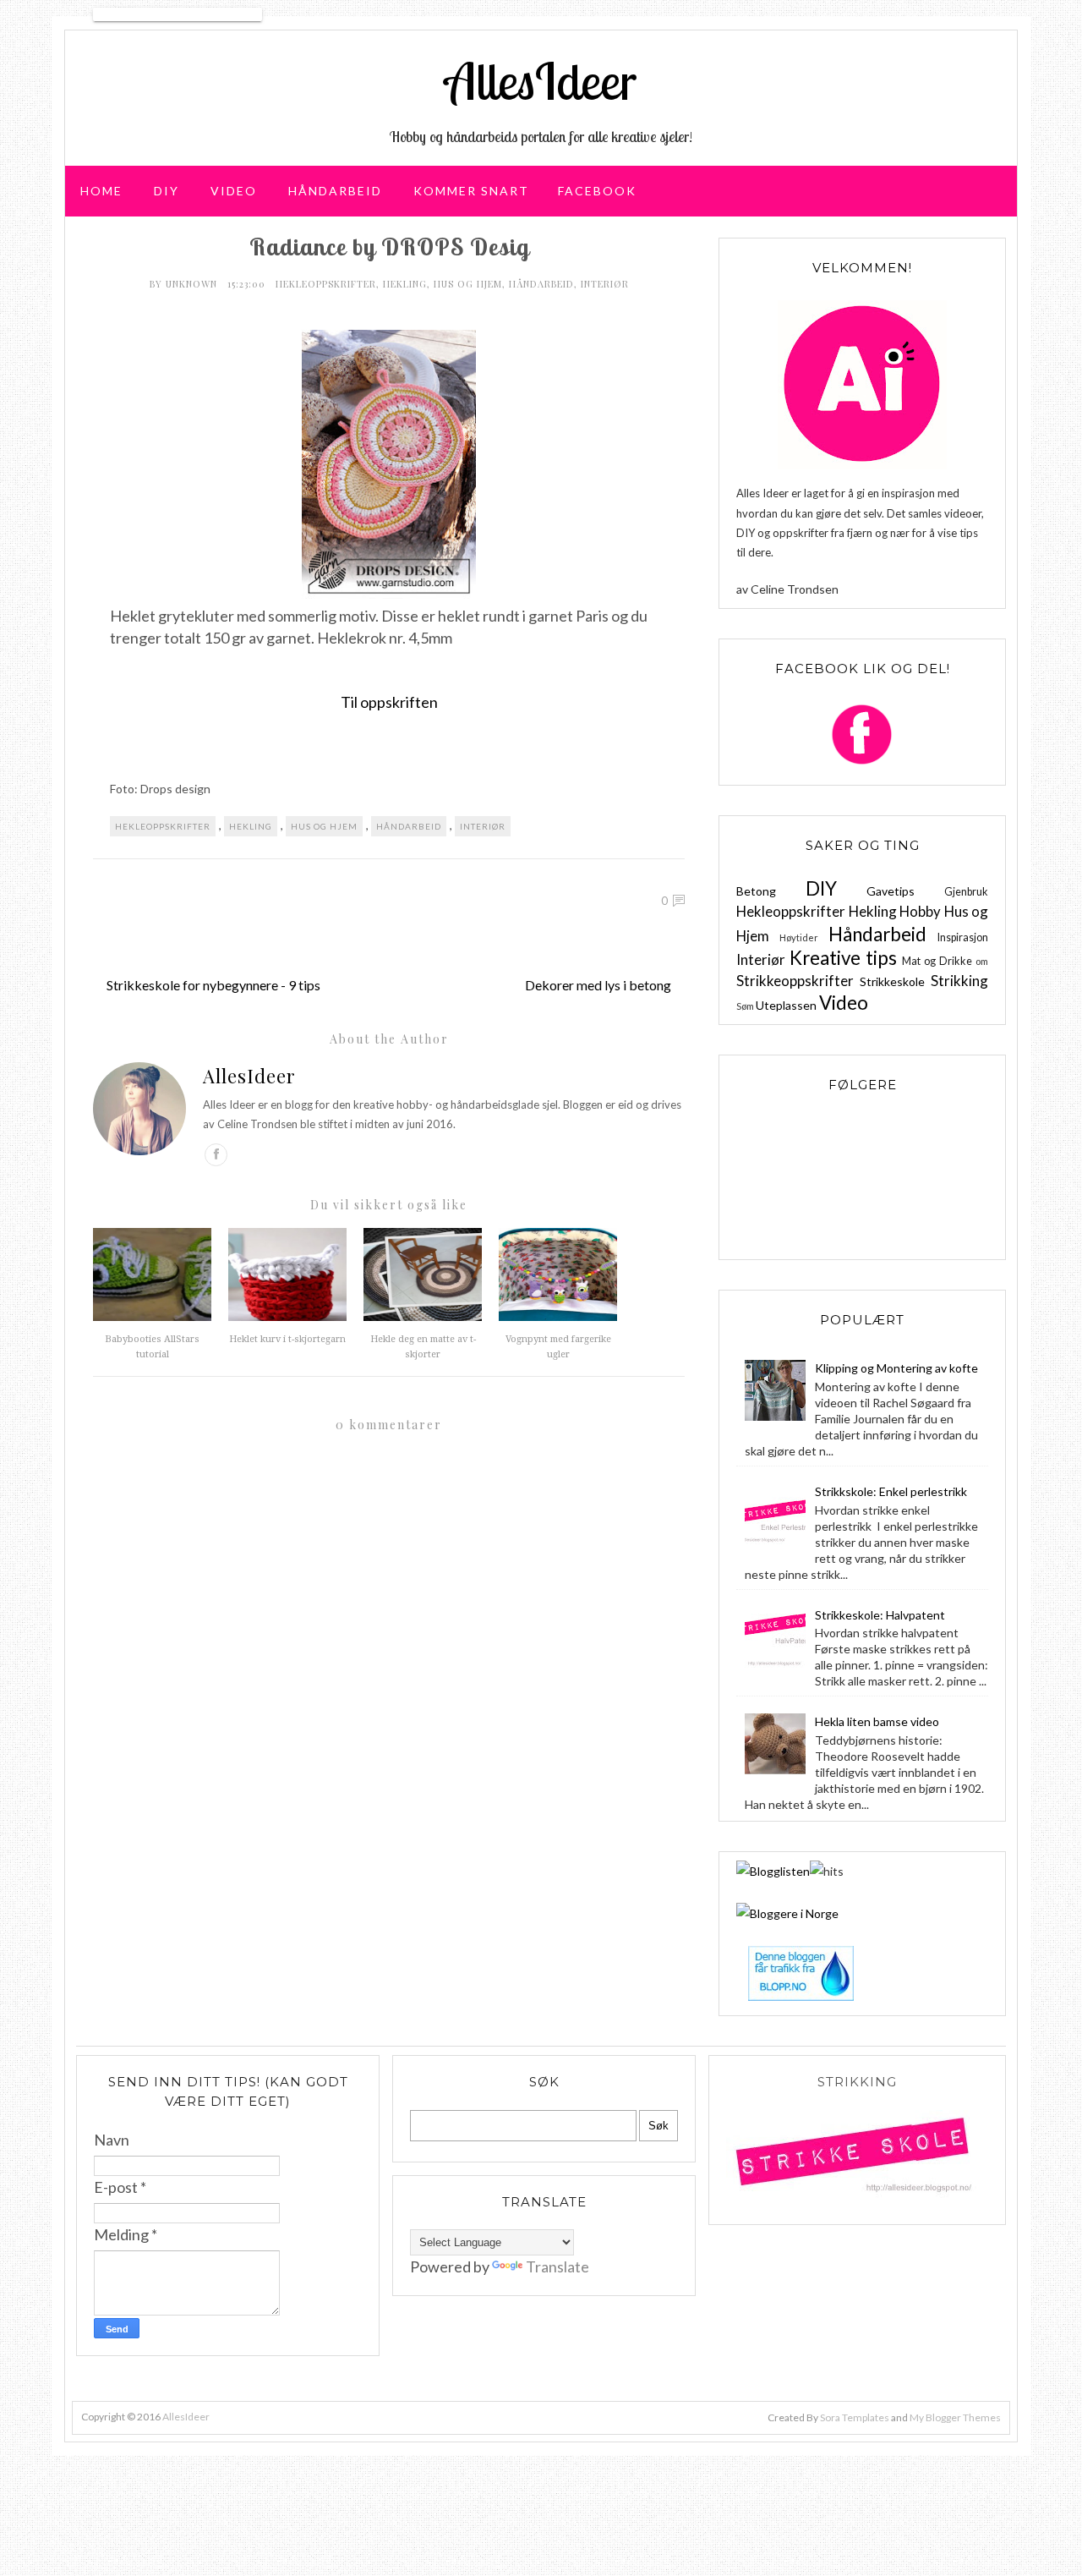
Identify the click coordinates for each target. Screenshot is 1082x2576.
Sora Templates (855, 2417)
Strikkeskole (892, 981)
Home (101, 191)
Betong (756, 891)
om (982, 961)
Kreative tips (843, 958)
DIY (167, 191)
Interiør (605, 284)
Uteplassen (786, 1005)
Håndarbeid (335, 191)
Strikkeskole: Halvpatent (880, 1615)
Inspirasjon (963, 937)
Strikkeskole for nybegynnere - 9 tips (213, 985)
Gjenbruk (966, 892)
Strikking (959, 981)
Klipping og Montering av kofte (896, 1368)
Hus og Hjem (468, 284)
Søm (745, 1006)
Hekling (405, 284)
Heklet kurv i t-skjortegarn (287, 1339)
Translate (557, 2266)
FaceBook (597, 191)
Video (234, 191)
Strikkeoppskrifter (795, 981)
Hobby (920, 911)
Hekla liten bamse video (877, 1721)
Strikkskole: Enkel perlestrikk (891, 1491)
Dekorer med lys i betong (598, 985)
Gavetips (891, 891)
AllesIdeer (541, 81)
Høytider (799, 937)
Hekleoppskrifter (326, 284)
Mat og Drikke (937, 961)
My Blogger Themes (955, 2417)
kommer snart (471, 191)
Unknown (193, 284)
